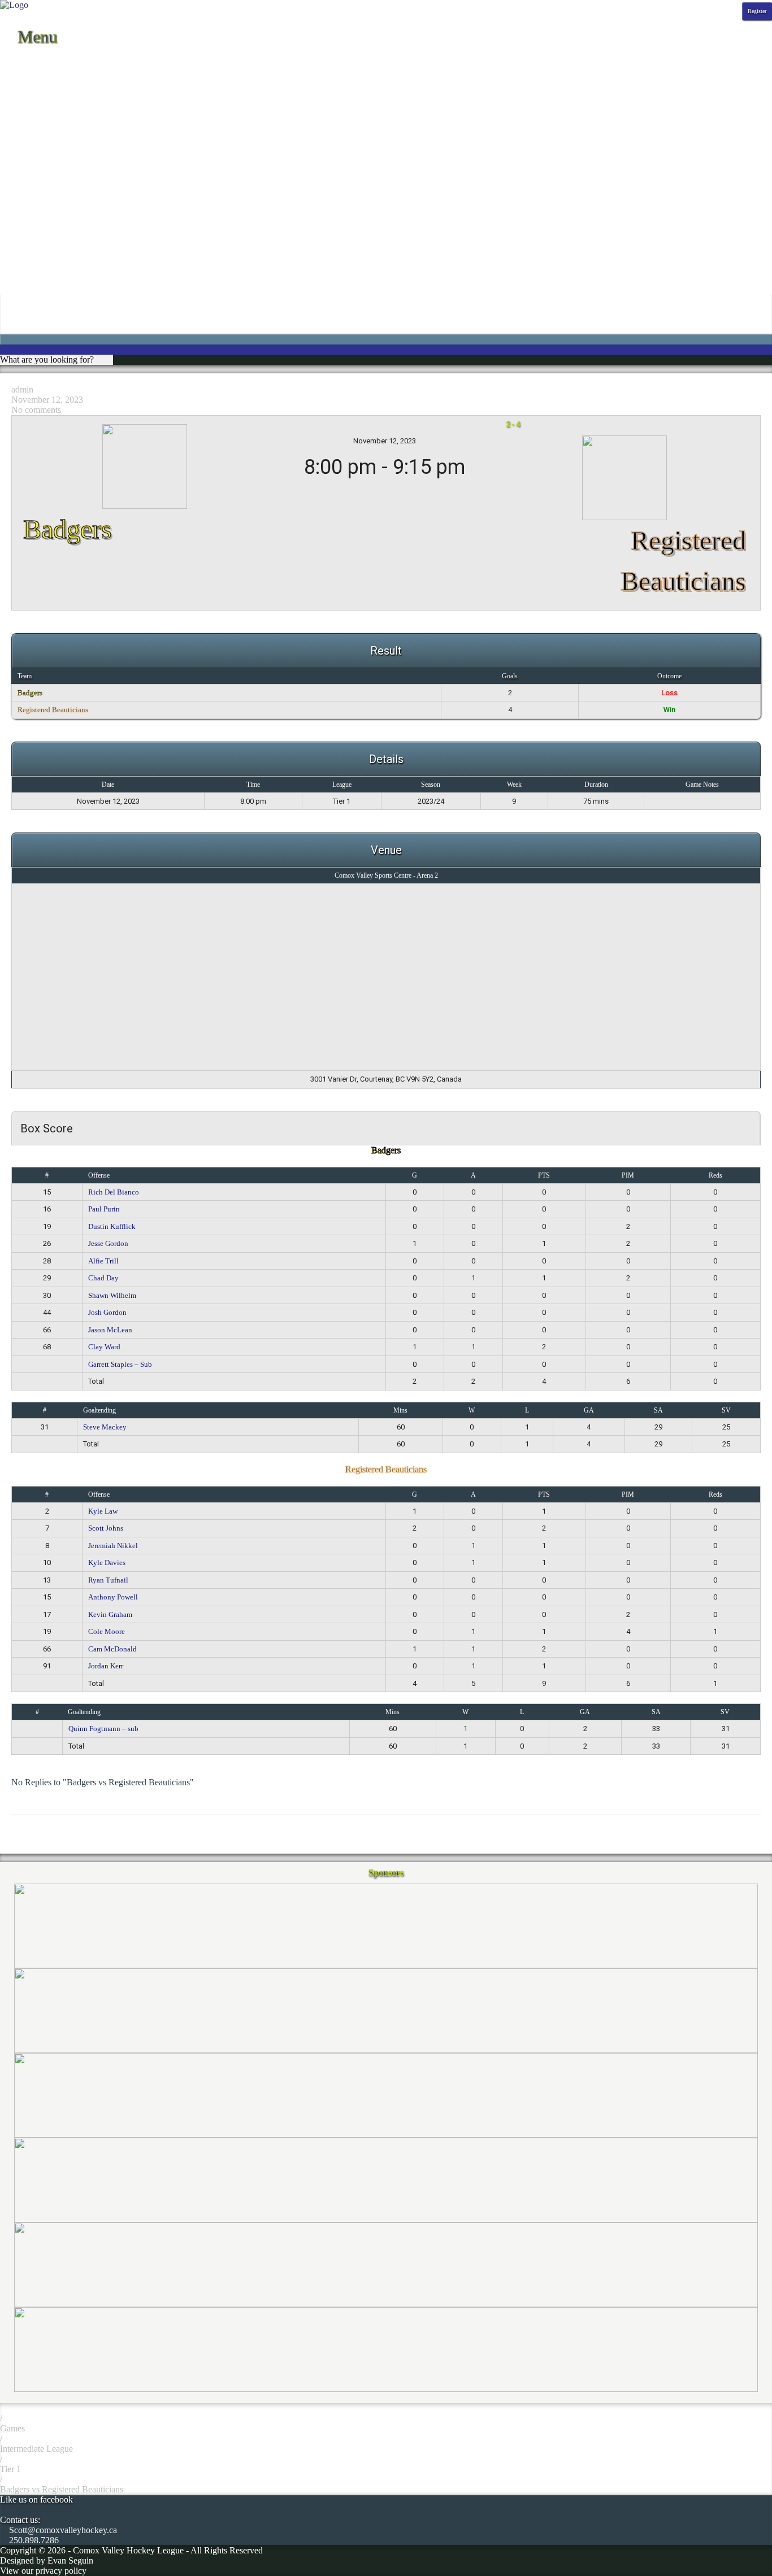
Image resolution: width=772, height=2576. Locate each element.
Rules (10, 234)
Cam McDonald (112, 1649)
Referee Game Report (39, 224)
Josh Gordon (107, 1312)
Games (12, 2428)
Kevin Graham (110, 1614)
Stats (8, 92)
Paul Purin (104, 1209)
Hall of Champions (34, 193)
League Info (22, 143)
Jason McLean (110, 1330)
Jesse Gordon (108, 1243)
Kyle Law (103, 1511)
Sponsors (16, 132)
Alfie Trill (103, 1261)
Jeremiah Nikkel (113, 1546)
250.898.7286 (33, 2540)
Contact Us (20, 153)
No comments (36, 410)
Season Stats (22, 102)
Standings (18, 82)
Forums (14, 183)
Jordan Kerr (106, 1666)
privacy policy (61, 2571)
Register (757, 11)
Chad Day (103, 1278)
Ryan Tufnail (108, 1580)
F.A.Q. (12, 173)
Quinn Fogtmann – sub (103, 1729)
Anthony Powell (113, 1597)
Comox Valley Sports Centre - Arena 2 (386, 875)
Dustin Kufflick (112, 1226)
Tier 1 (10, 2469)
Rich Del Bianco (114, 1192)
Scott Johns (106, 1528)
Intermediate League (36, 2449)
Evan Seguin (70, 2560)
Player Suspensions (34, 214)
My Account (22, 305)
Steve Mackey (105, 1427)
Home (11, 61)
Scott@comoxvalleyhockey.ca (62, 2530)
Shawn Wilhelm (112, 1295)
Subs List (17, 275)
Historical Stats (27, 112)
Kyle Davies (107, 1562)
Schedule (16, 71)
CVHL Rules (24, 254)
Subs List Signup (31, 285)
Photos (12, 122)
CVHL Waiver (26, 163)
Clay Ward (104, 1347)
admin (22, 389)
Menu (35, 36)
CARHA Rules (27, 244)
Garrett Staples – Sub (120, 1364)
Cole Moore (107, 1631)
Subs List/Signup (31, 265)
